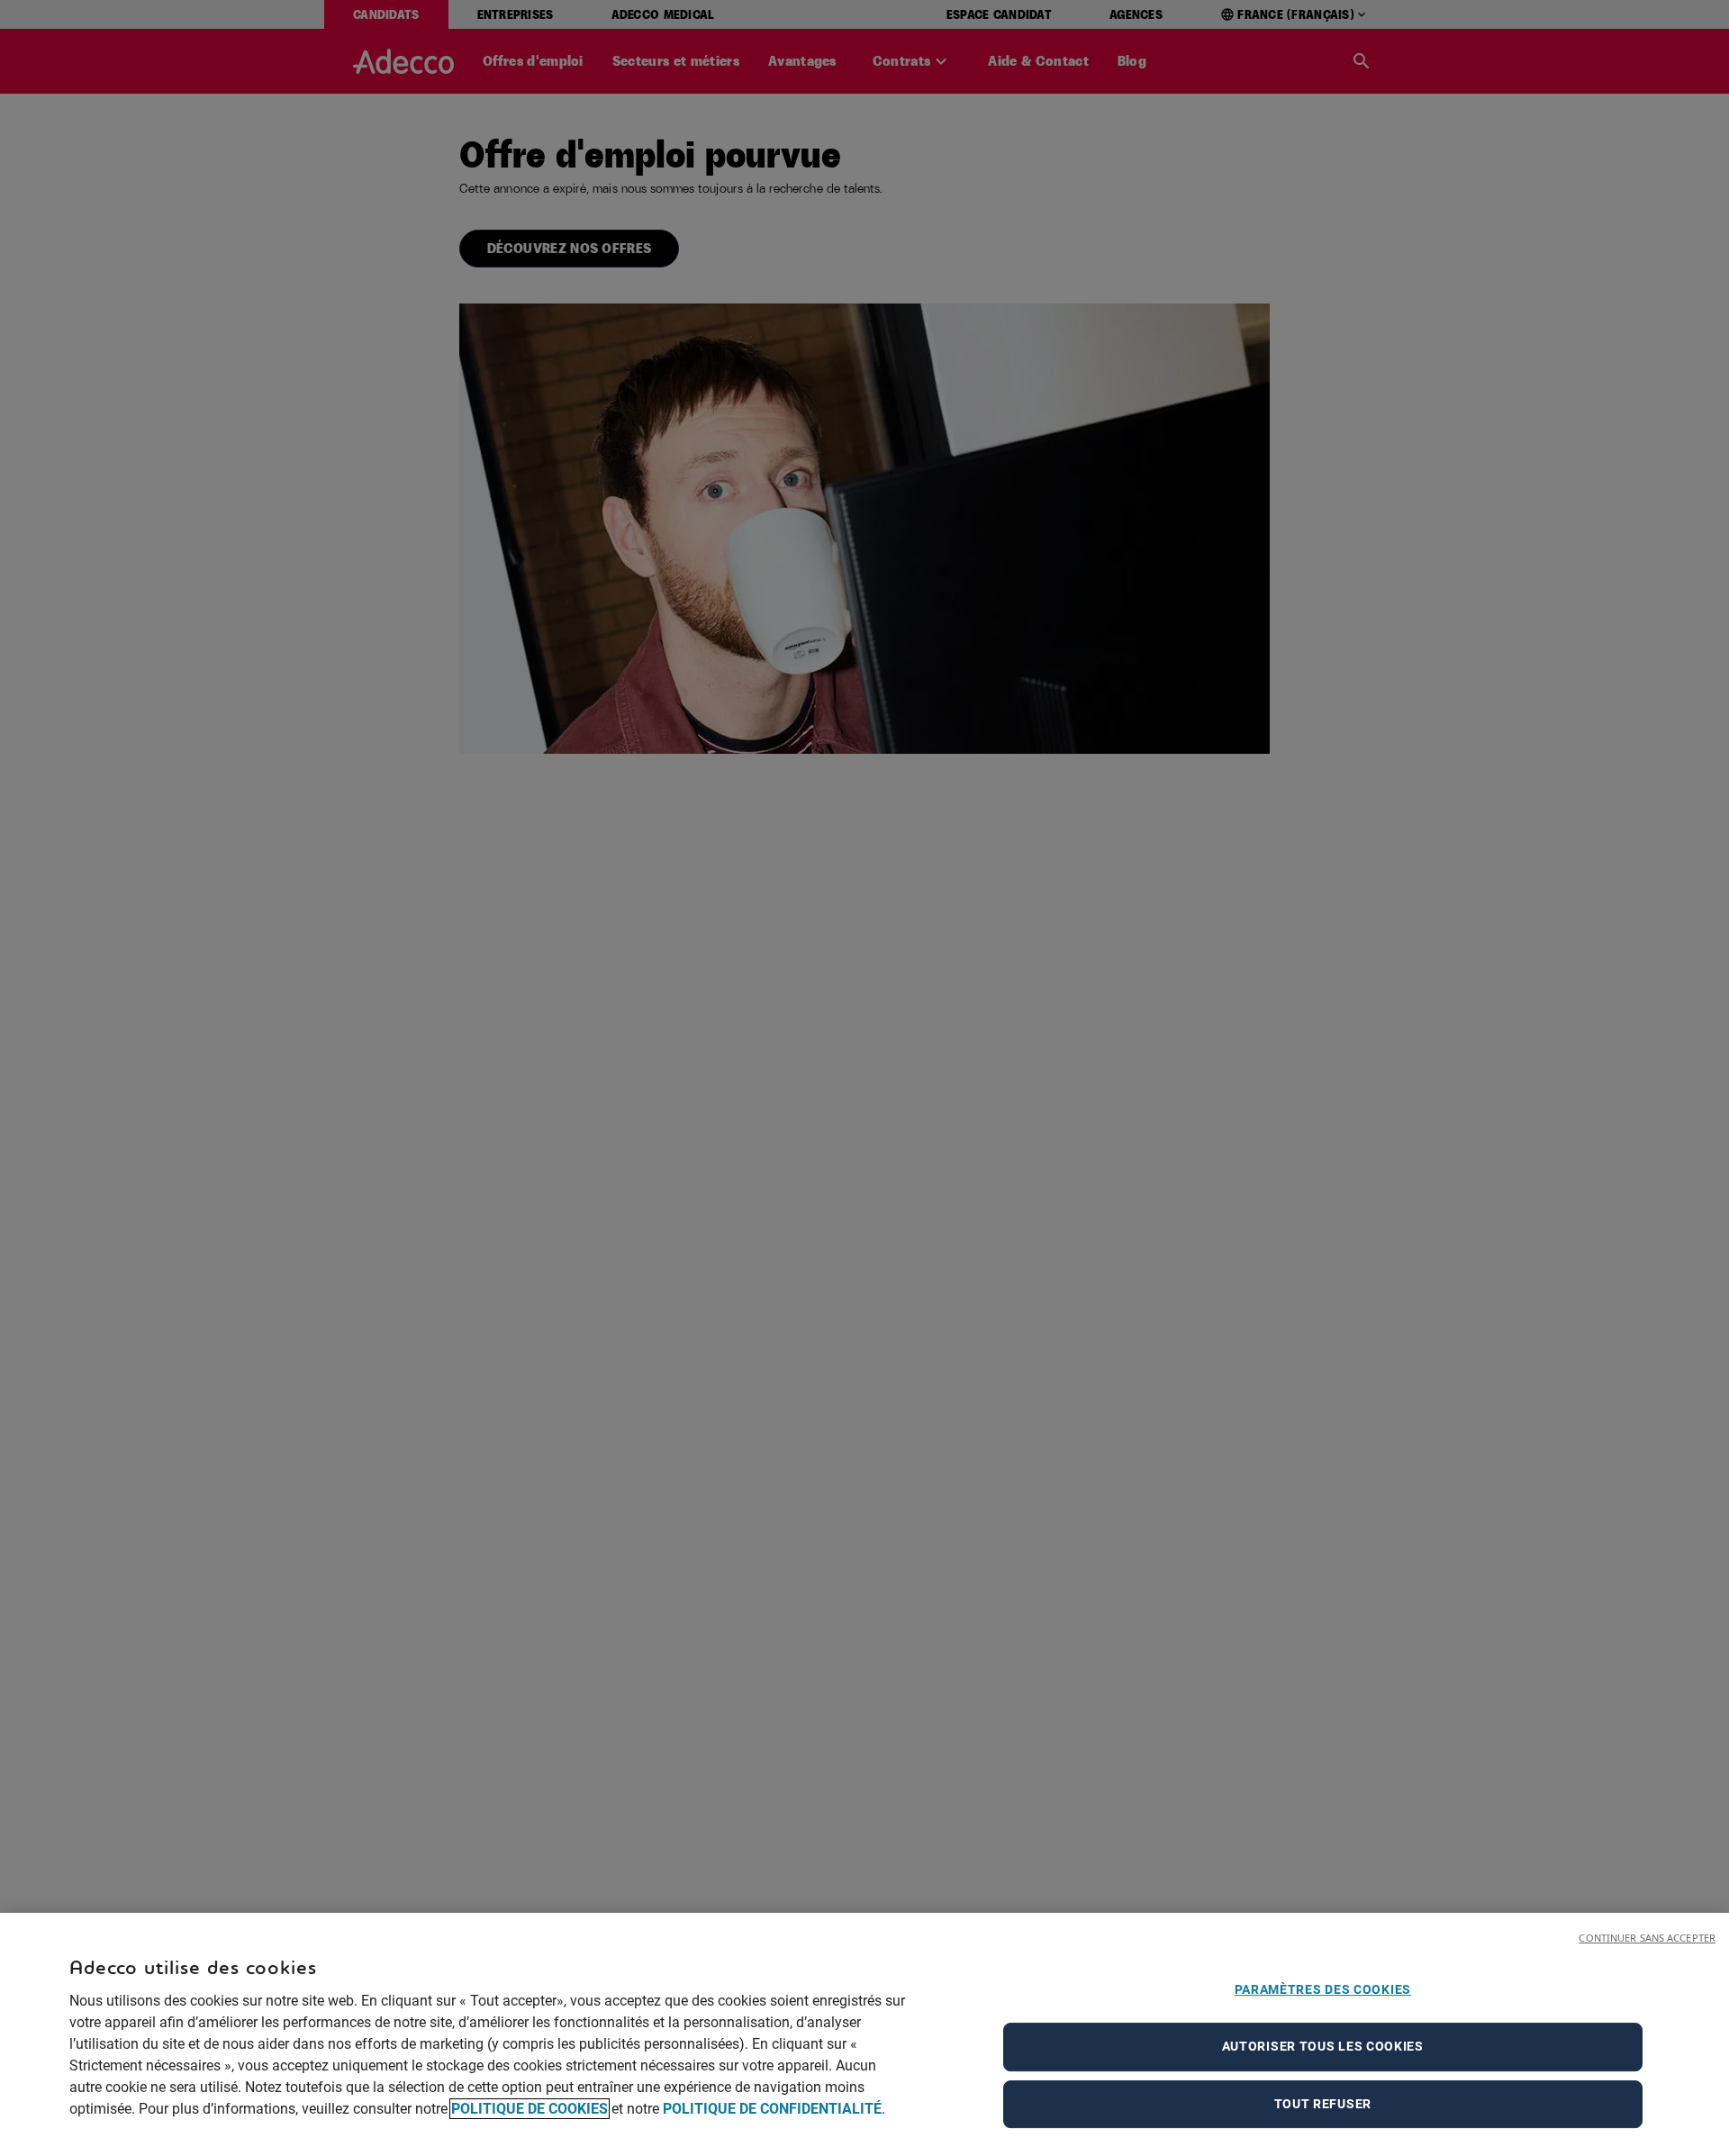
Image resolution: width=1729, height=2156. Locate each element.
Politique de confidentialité (772, 2109)
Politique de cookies (530, 2109)
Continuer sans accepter (1647, 1938)
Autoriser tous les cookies (1323, 2046)
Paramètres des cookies (1323, 1989)
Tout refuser (1323, 2104)
